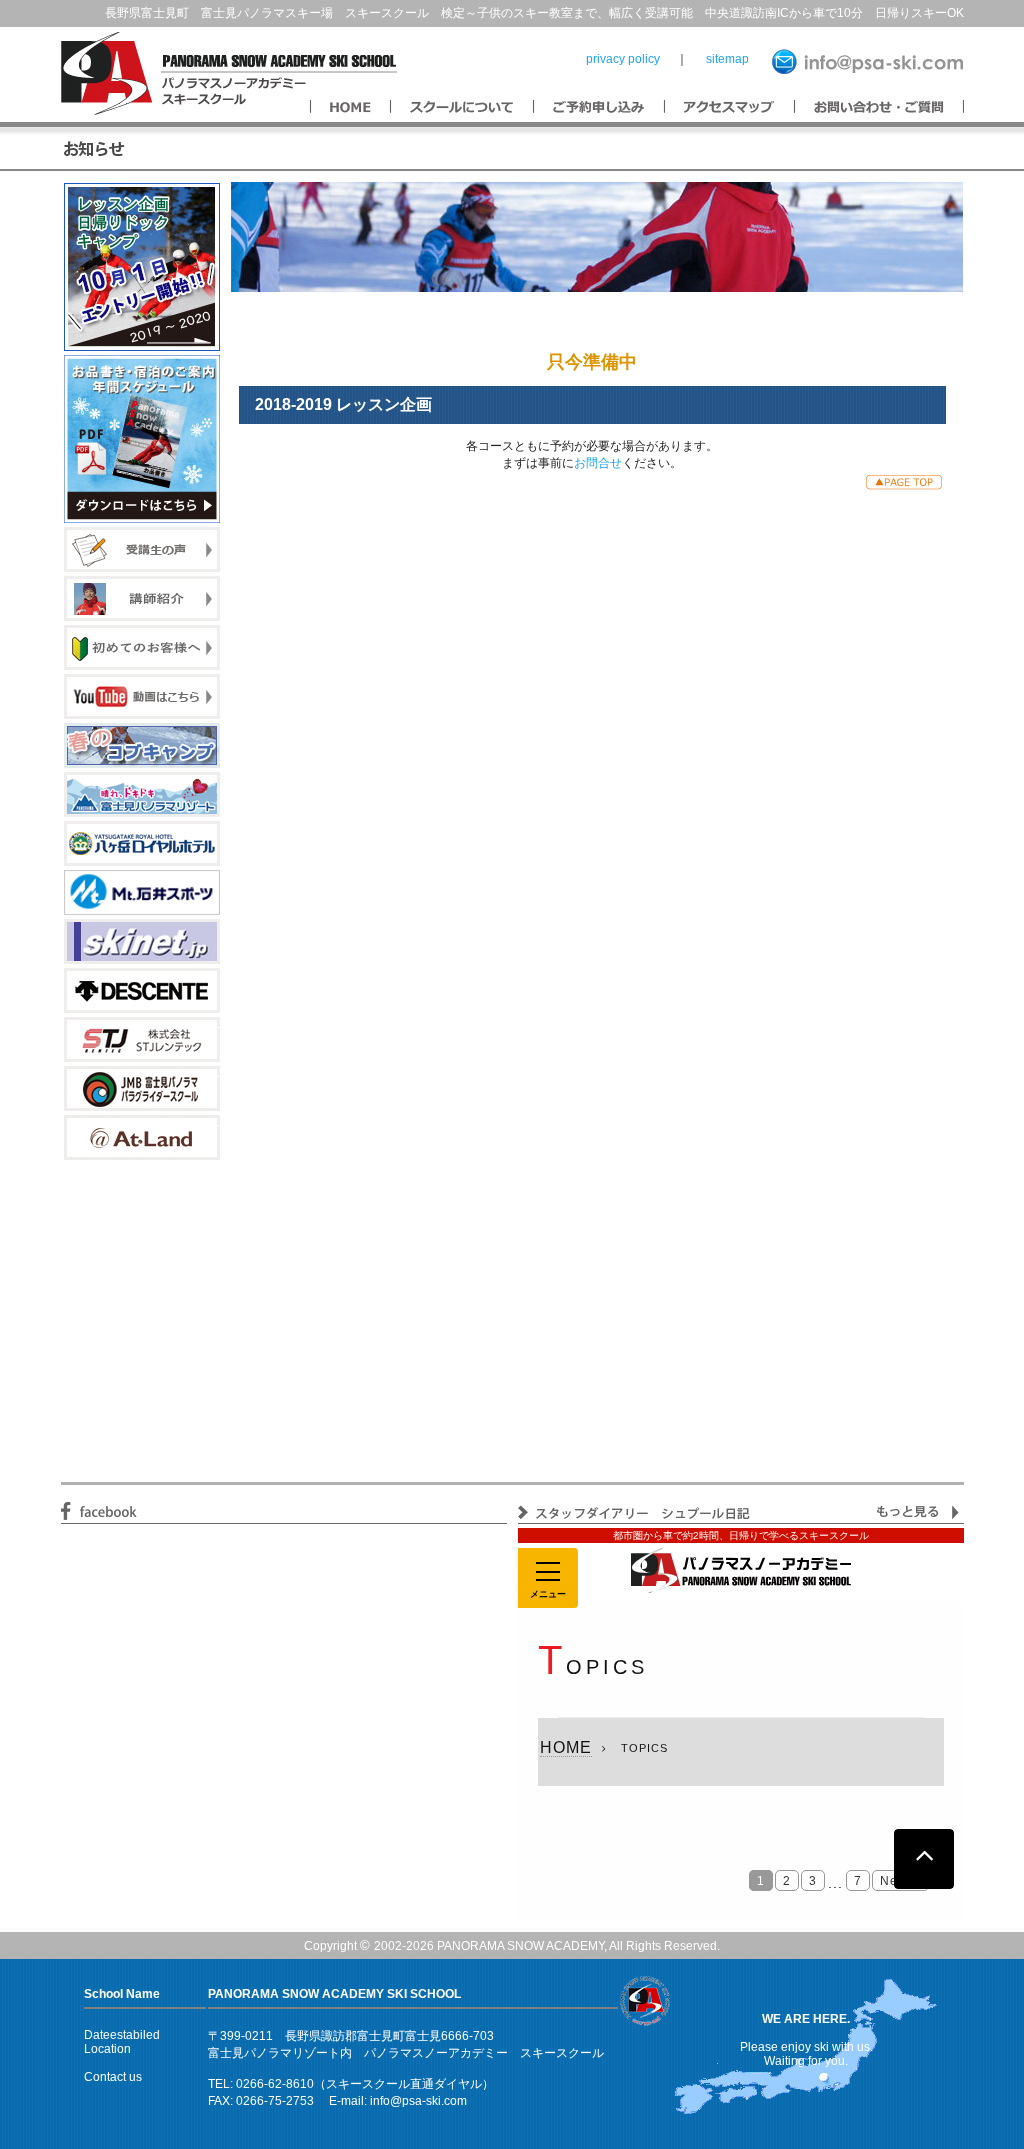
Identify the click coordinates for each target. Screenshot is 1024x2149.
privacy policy (623, 59)
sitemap (727, 59)
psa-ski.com (434, 2101)
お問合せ (598, 463)
